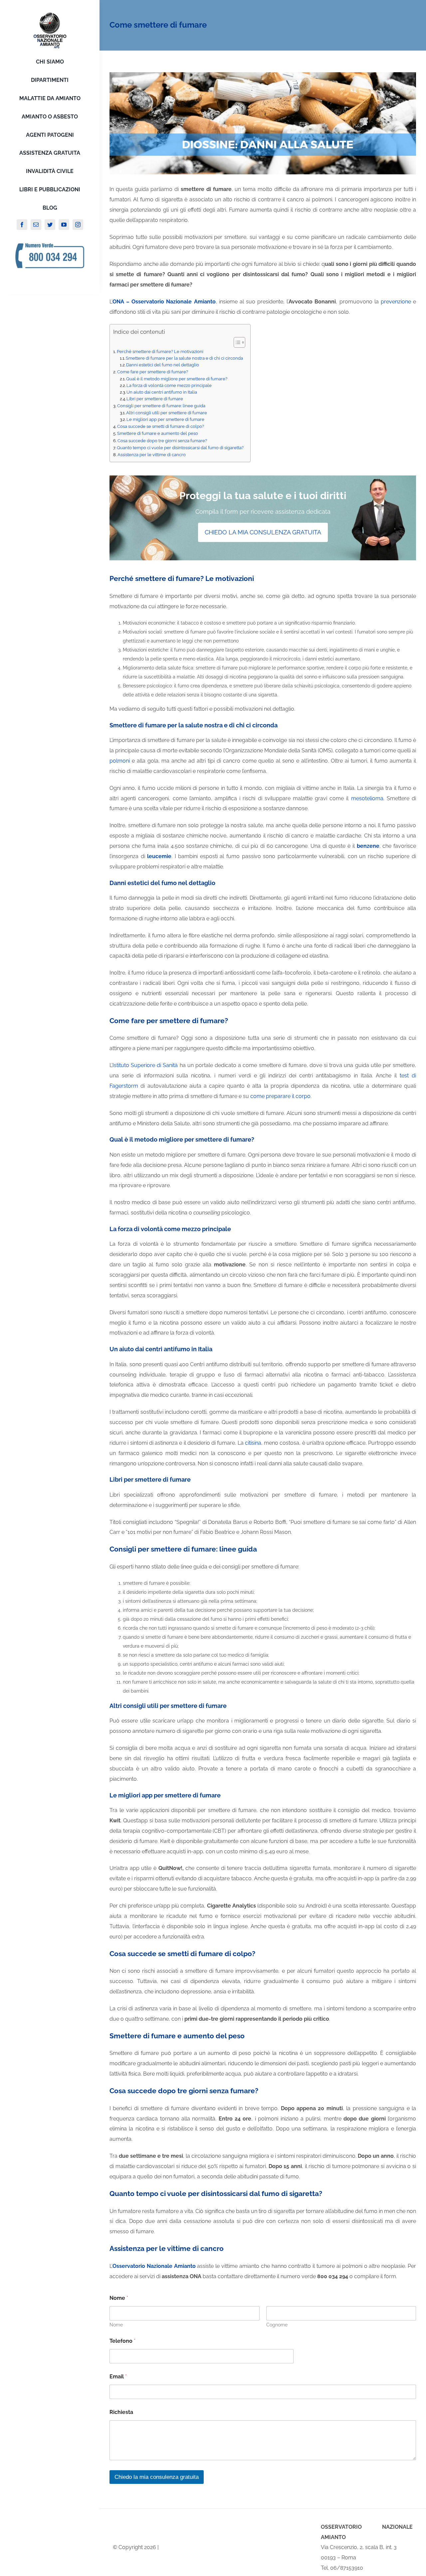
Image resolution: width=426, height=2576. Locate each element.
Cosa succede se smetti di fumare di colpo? (161, 426)
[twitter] (50, 225)
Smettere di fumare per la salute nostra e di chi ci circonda (184, 358)
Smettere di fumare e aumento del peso (158, 433)
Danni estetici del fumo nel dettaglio (163, 365)
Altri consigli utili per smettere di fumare (167, 413)
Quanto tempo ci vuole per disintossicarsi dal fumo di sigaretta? (180, 448)
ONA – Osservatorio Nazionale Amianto (164, 302)
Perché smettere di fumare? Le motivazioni (160, 351)
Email (118, 2377)
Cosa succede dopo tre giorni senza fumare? (162, 441)
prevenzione (396, 302)
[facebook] (22, 225)
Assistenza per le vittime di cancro (152, 455)
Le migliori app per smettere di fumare (165, 419)
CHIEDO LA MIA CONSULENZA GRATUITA (263, 532)
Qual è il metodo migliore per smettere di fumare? (177, 379)
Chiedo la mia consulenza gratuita (157, 2477)
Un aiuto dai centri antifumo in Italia (162, 392)
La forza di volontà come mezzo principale (169, 385)
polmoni (120, 761)
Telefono (122, 2341)
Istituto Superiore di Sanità (145, 1065)
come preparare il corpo (280, 1096)
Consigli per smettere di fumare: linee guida (161, 406)
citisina (253, 1443)
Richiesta (121, 2412)
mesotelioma (367, 798)
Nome (116, 2325)
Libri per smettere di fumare (155, 399)
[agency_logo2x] (50, 14)
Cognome (277, 2325)
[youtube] (64, 225)
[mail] (36, 225)
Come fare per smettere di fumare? (153, 372)
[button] (236, 342)
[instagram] (78, 225)
